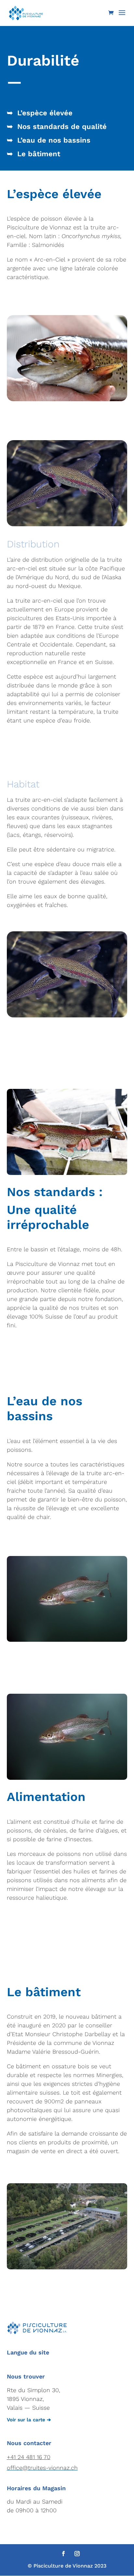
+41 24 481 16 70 (29, 2457)
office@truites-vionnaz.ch (42, 2468)
